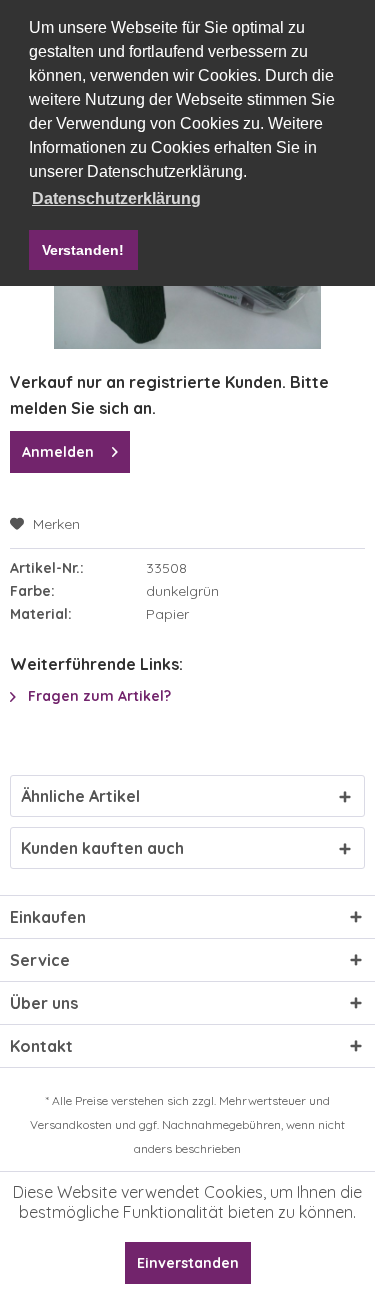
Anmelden (58, 452)
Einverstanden (188, 1263)
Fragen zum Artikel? (97, 696)
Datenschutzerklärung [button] (116, 198)
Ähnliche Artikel (80, 796)
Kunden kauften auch (102, 848)
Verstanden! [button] (83, 250)
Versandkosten (71, 1124)
